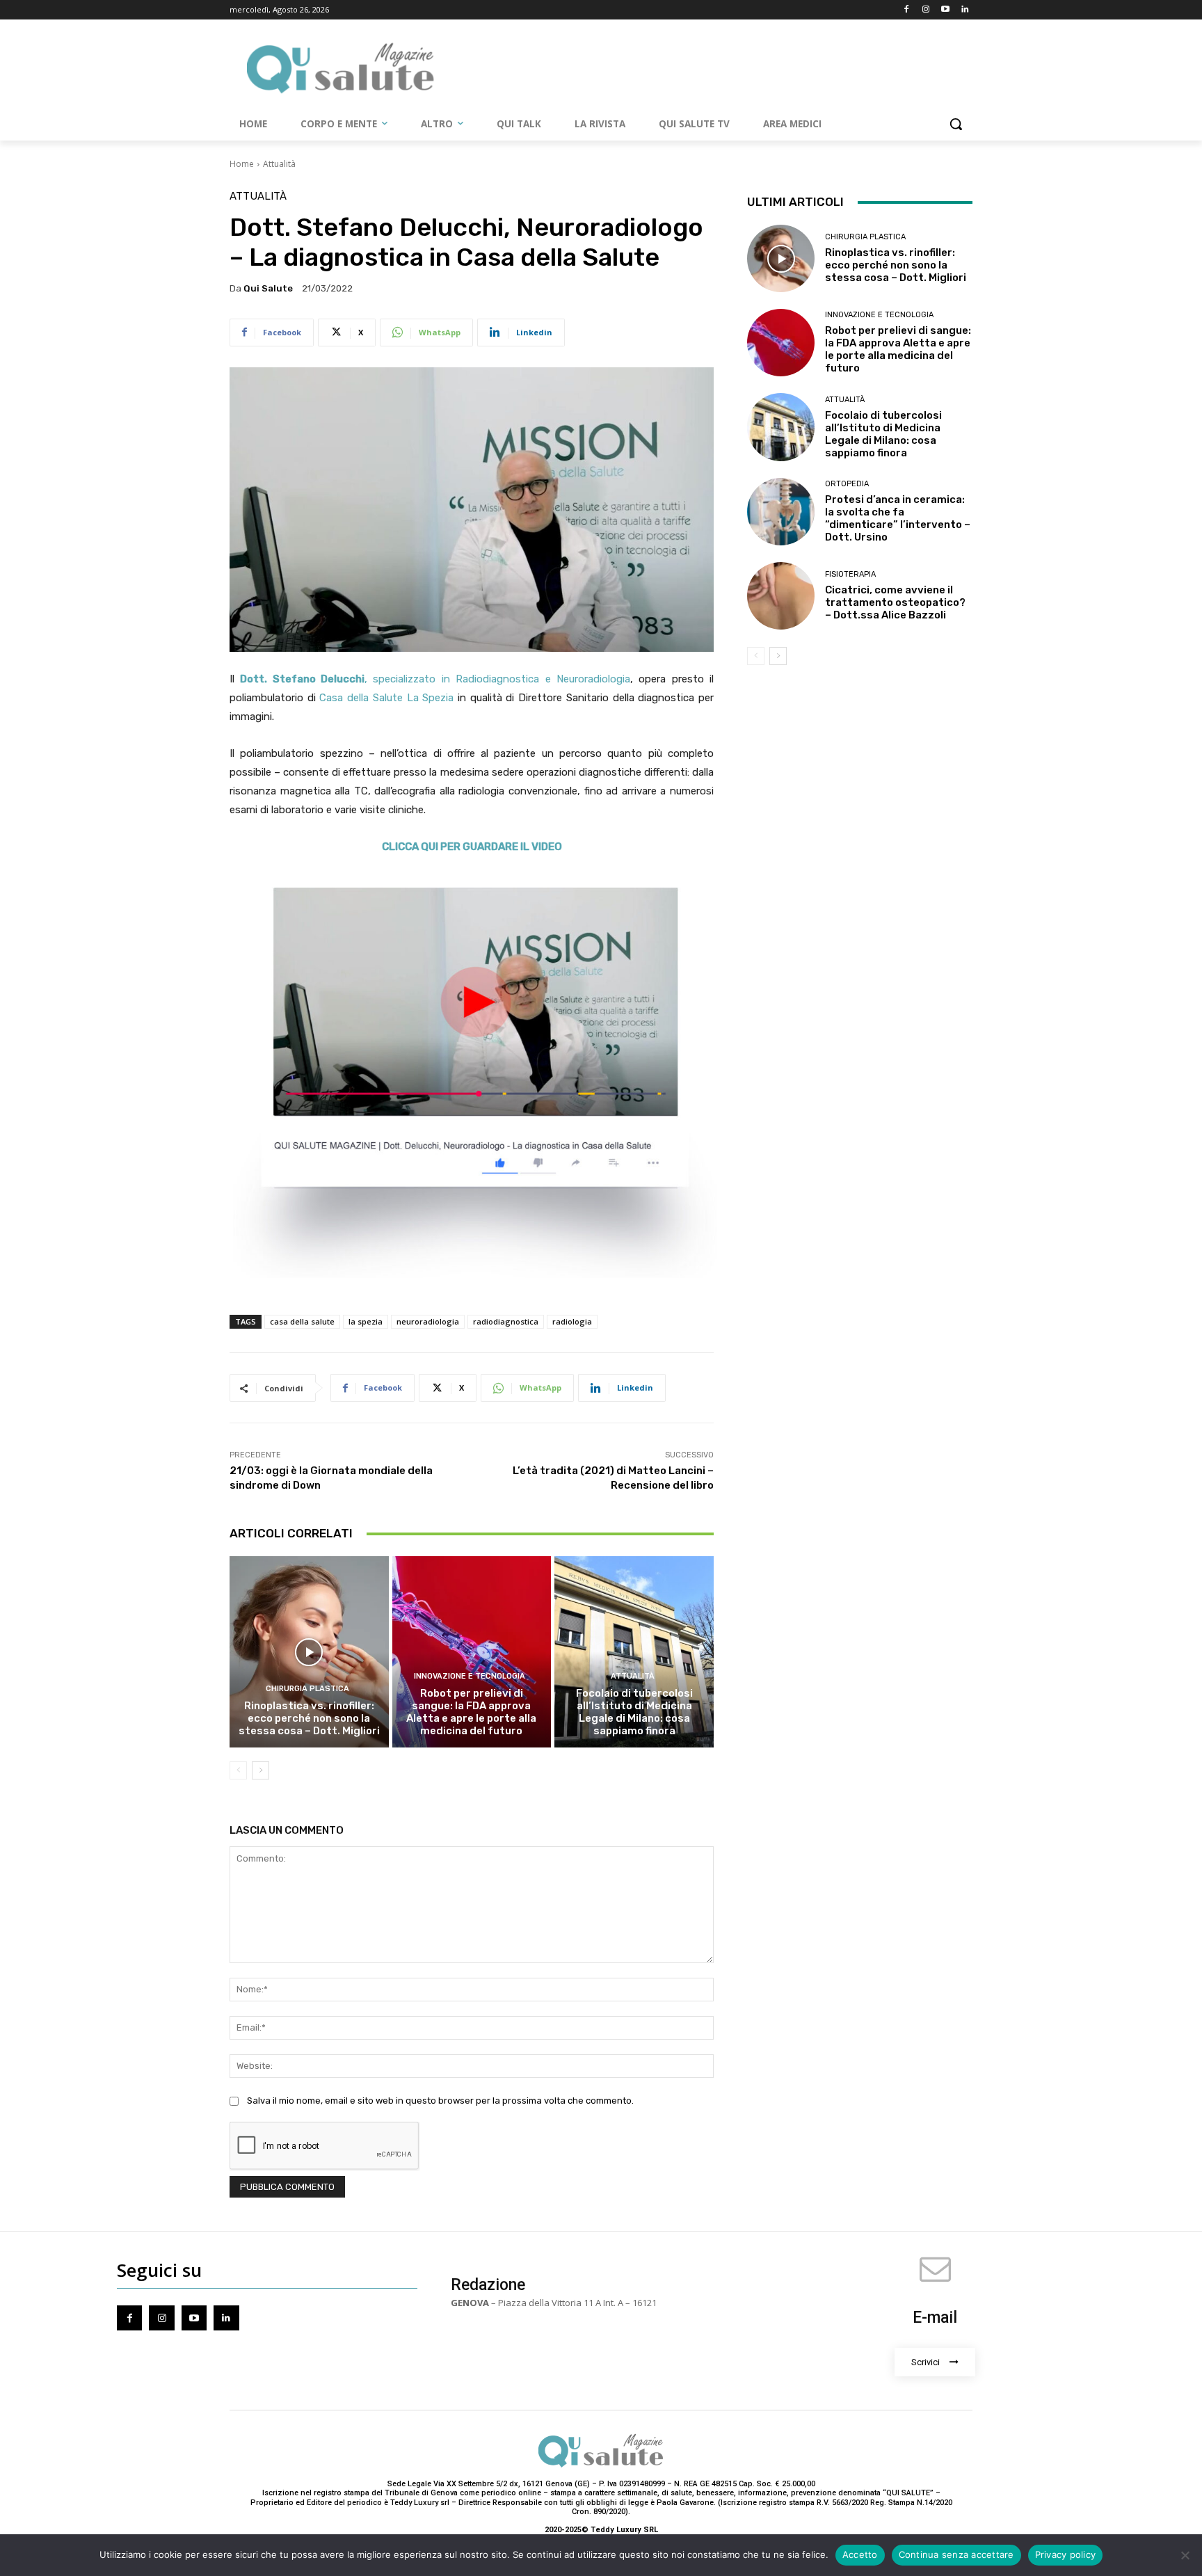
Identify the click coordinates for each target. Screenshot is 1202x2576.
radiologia (572, 1321)
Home (242, 164)
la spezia (366, 1321)
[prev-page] (238, 1770)
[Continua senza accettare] (1185, 2555)
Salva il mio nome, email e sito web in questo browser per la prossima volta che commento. (440, 2101)
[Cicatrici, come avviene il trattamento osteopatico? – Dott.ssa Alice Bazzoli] (781, 596)
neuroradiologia (428, 1321)
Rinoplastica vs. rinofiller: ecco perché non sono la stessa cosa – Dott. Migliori (309, 1718)
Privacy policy (1066, 2554)
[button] (956, 124)
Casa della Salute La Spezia (386, 698)
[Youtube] (945, 10)
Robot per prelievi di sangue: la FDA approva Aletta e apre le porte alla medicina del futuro (471, 1712)
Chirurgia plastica (307, 1689)
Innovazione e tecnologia (470, 1676)
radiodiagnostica (506, 1321)
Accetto (860, 2554)
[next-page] (261, 1770)
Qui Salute (268, 288)
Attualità (279, 164)
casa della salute (302, 1321)
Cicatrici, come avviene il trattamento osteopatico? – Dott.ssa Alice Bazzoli (895, 602)
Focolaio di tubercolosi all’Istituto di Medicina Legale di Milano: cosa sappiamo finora (634, 1712)
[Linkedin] (964, 10)
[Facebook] (907, 10)
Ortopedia (847, 484)
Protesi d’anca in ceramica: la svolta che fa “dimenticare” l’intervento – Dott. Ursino (898, 518)
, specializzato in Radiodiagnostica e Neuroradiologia (435, 679)
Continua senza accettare (956, 2554)
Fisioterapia (850, 574)
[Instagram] (926, 10)
